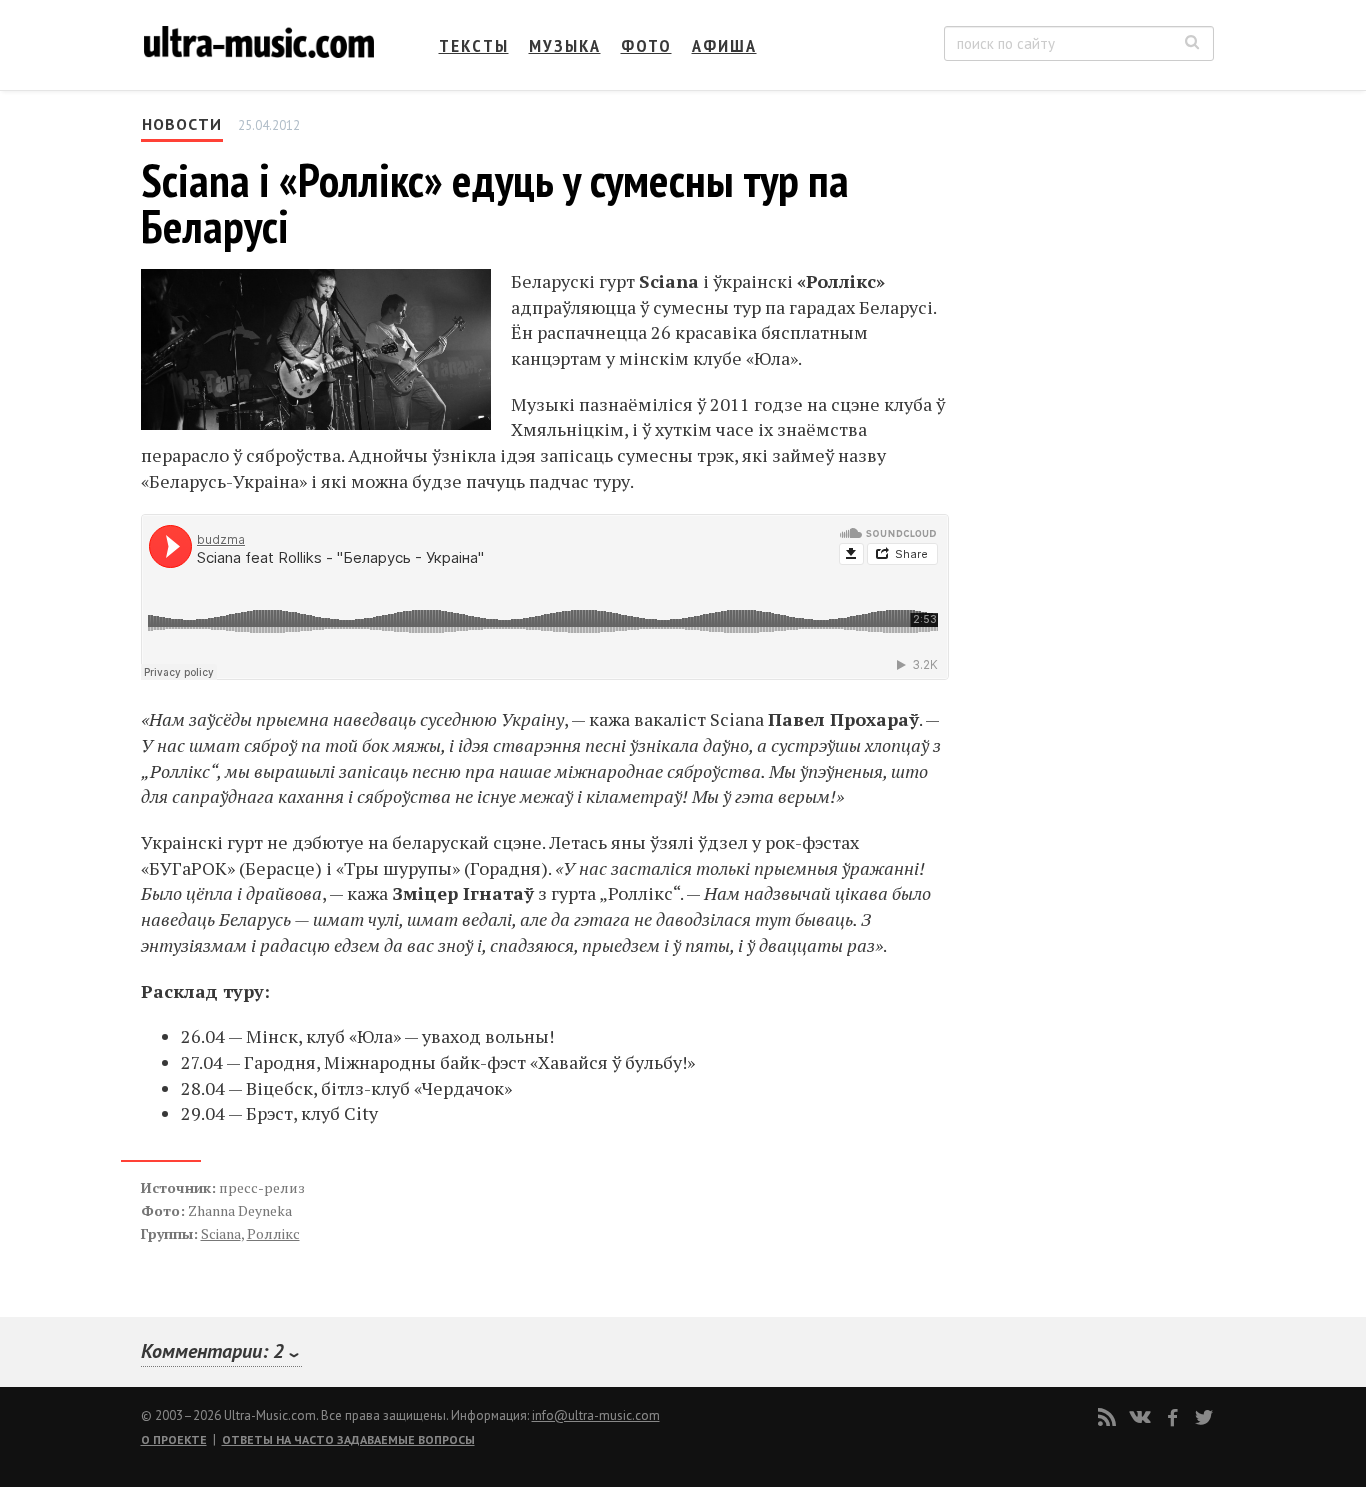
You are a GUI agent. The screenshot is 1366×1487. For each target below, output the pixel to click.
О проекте (174, 1439)
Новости (182, 124)
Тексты (474, 45)
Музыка (565, 45)
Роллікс (273, 1233)
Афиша (724, 45)
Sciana (221, 1233)
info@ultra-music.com (596, 1415)
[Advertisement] (1093, 311)
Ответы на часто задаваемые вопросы (348, 1439)
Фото (646, 45)
